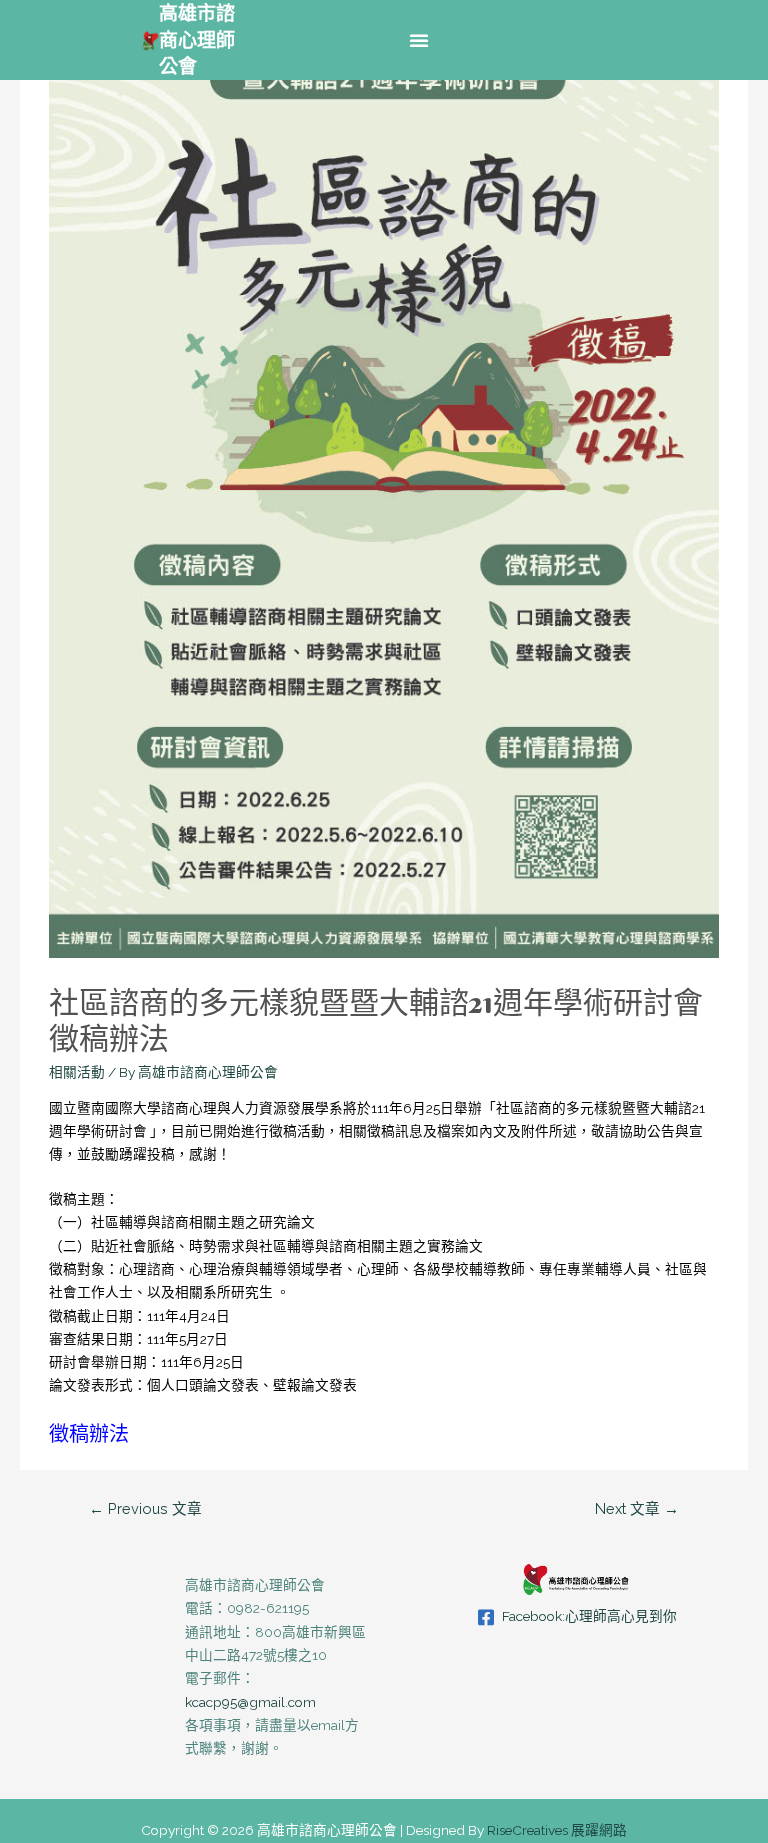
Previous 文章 (145, 1508)
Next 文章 (637, 1508)
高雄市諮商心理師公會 (197, 39)
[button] (419, 40)
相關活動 (77, 1072)
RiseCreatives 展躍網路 (557, 1830)
